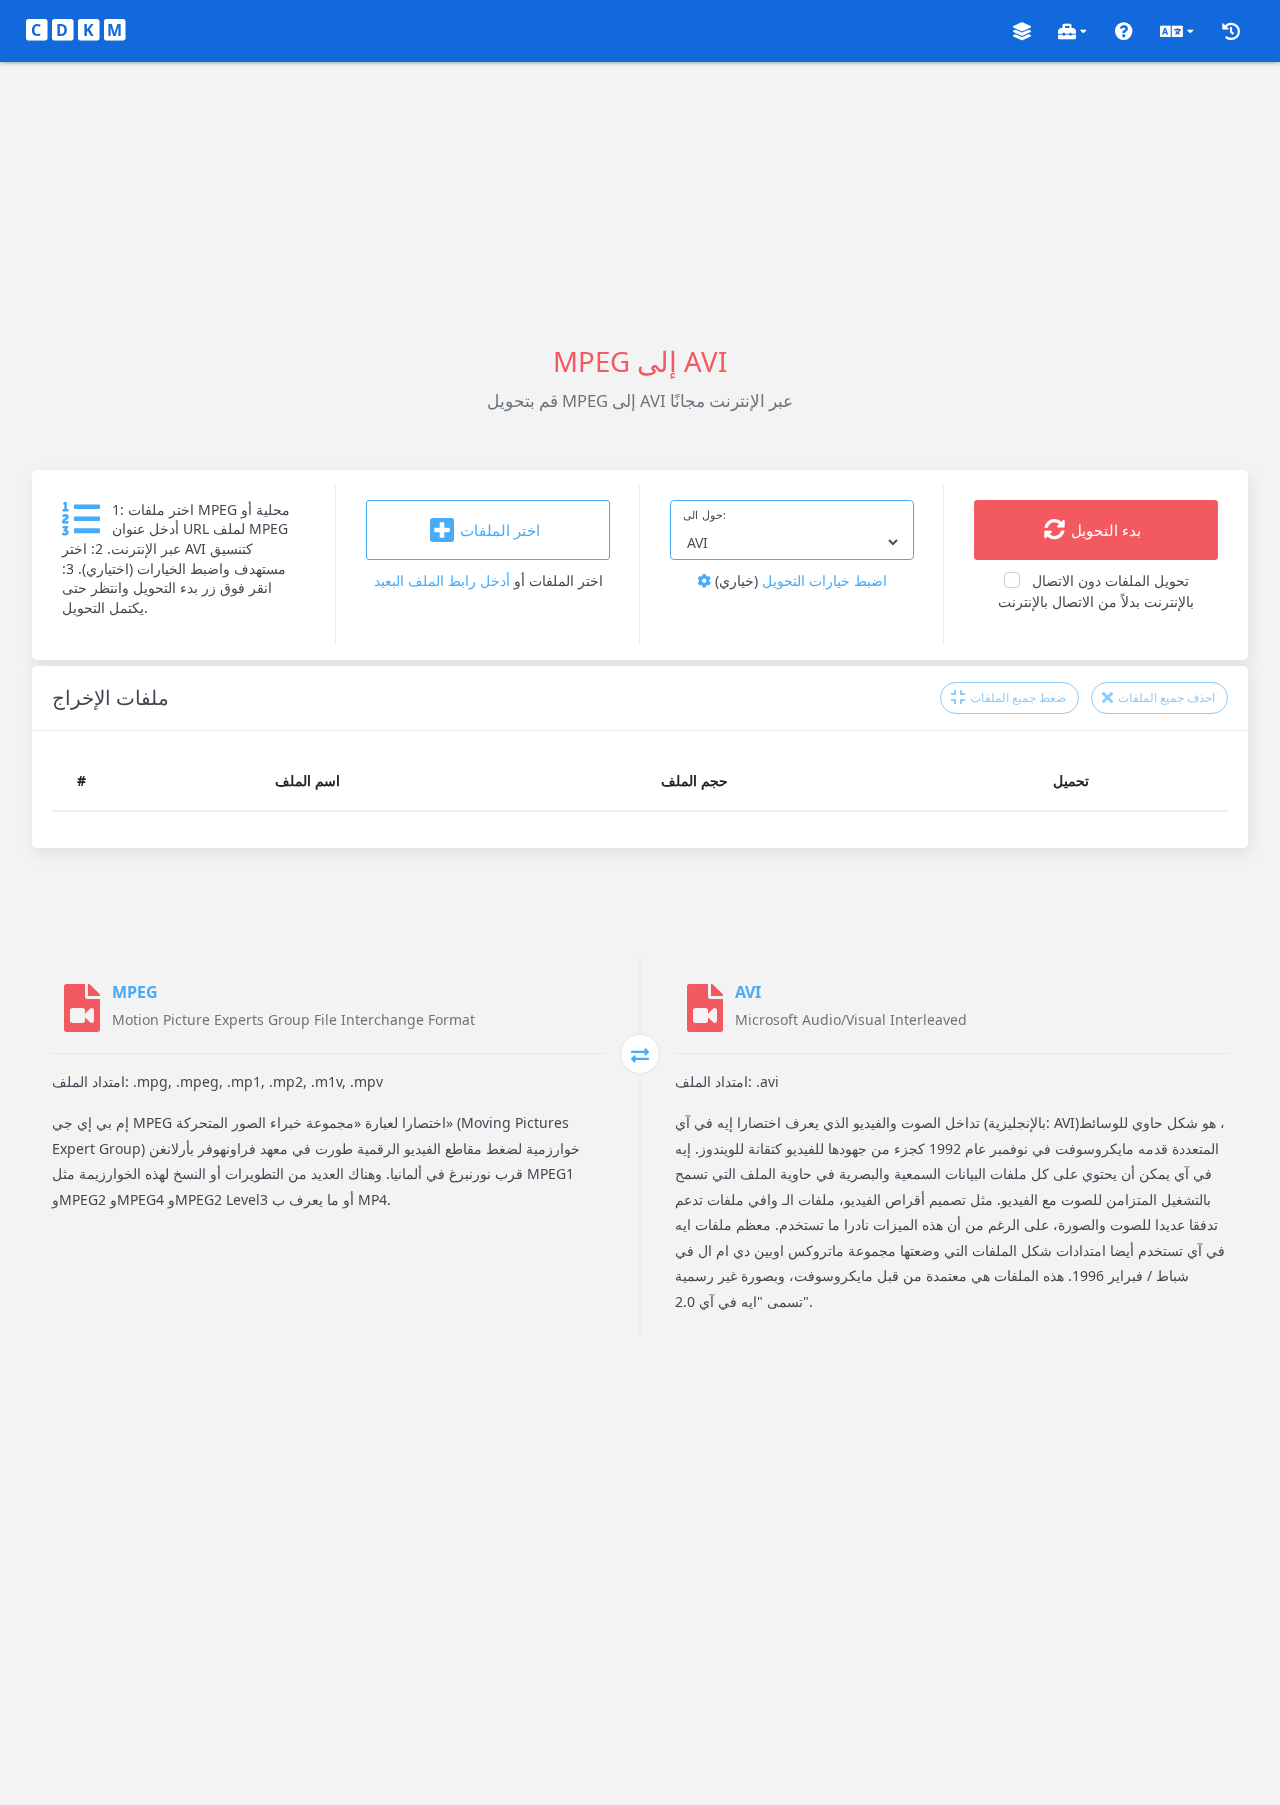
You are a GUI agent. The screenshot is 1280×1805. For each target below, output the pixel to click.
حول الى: (704, 515)
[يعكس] (640, 1054)
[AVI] (705, 1008)
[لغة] (1177, 31)
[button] (1022, 31)
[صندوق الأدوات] (1072, 31)
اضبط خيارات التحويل (799, 580)
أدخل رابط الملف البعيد (442, 580)
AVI (748, 992)
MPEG (135, 992)
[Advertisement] (640, 202)
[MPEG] (82, 1008)
